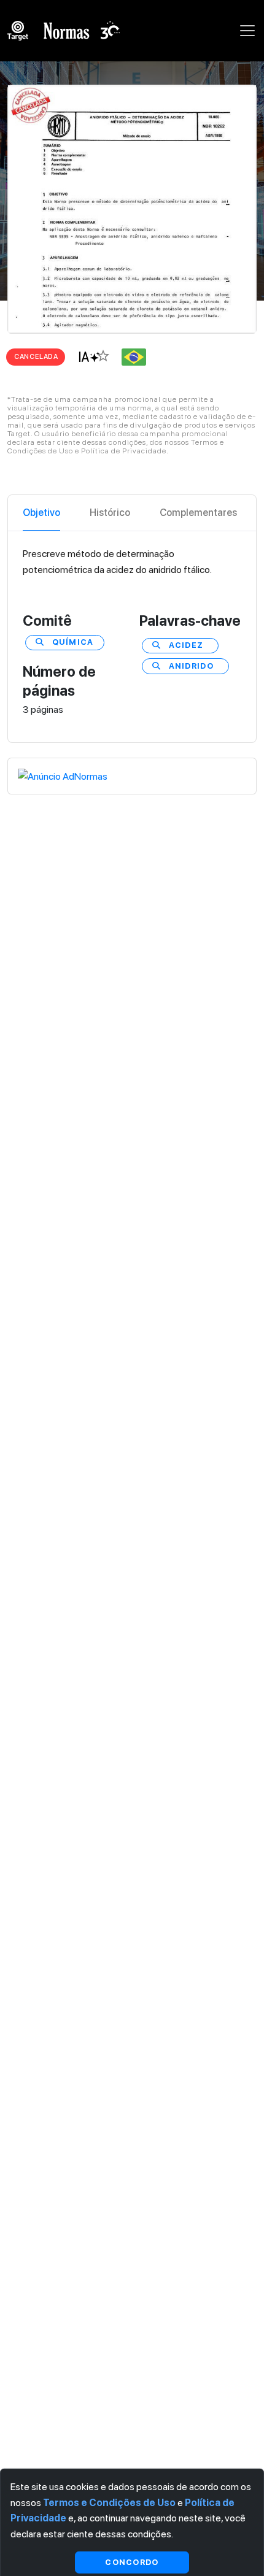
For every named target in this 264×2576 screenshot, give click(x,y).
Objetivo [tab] (41, 513)
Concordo (132, 2562)
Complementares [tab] (198, 513)
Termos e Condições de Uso (109, 2502)
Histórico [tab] (110, 513)
